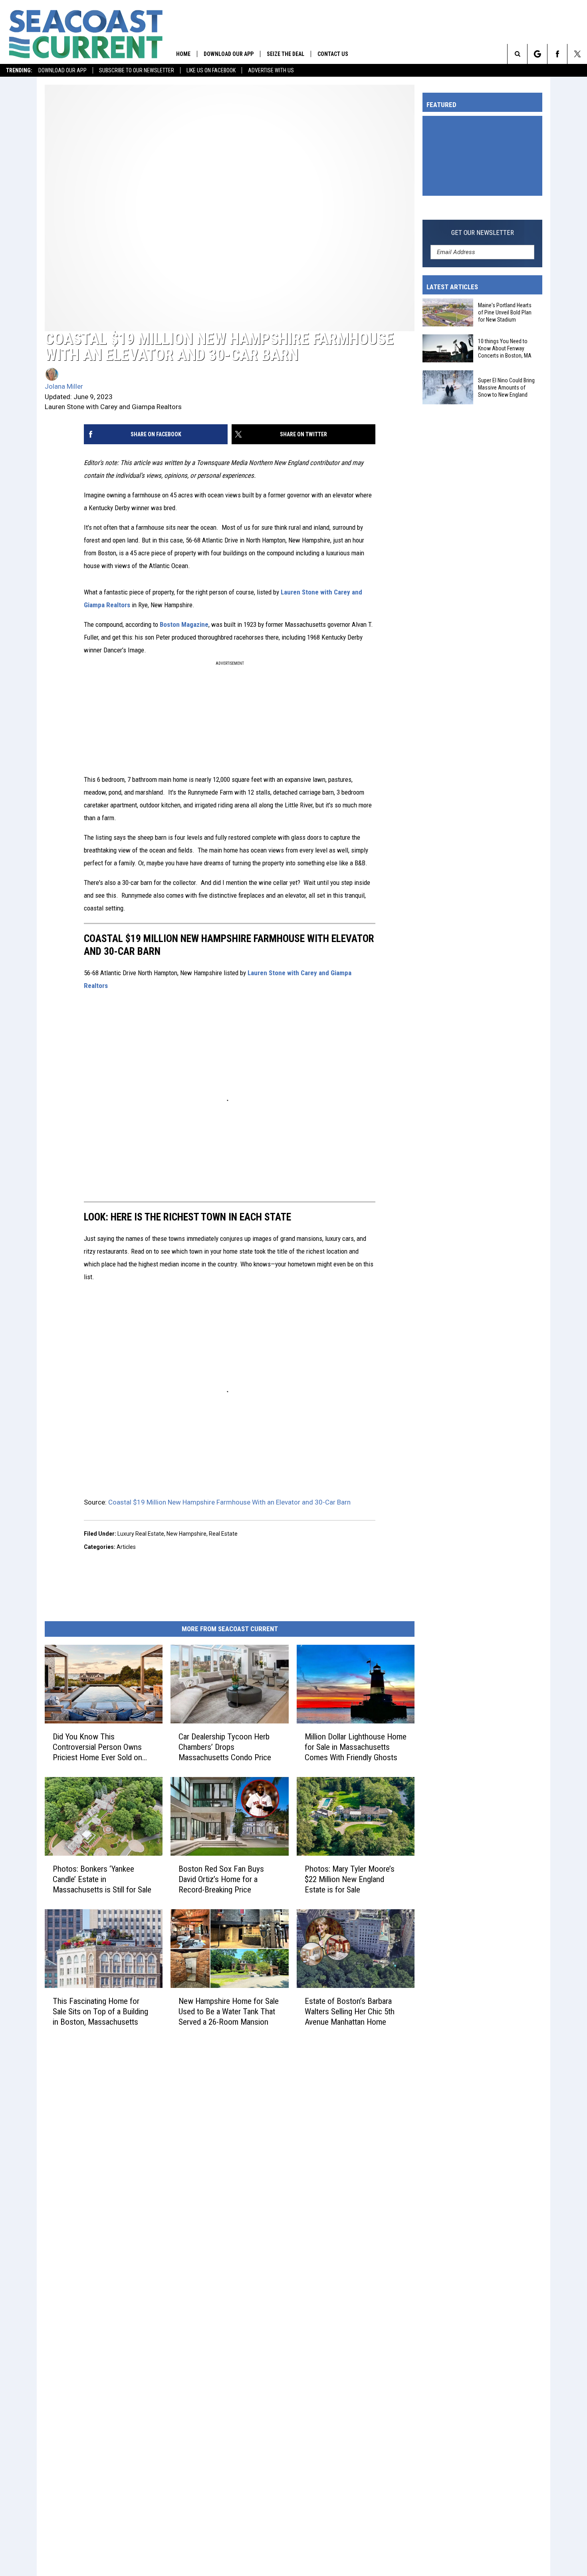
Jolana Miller (64, 386)
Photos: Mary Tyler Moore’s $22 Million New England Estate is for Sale (350, 1879)
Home (183, 54)
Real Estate (223, 1534)
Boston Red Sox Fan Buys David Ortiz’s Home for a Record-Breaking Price (221, 1879)
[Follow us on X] (577, 54)
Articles (126, 1547)
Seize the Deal (286, 54)
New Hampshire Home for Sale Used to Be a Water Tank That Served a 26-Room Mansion (229, 2012)
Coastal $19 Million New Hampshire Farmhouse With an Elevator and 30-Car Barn (229, 1502)
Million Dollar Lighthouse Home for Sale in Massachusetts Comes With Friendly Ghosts (356, 1747)
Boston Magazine (184, 624)
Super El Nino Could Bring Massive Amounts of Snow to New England (506, 387)
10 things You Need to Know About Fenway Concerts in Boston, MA (505, 348)
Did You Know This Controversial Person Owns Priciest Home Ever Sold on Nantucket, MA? (97, 1747)
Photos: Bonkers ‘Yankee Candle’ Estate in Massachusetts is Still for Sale (102, 1879)
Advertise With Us (271, 70)
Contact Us (333, 54)
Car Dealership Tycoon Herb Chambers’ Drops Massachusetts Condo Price (225, 1747)
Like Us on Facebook (211, 70)
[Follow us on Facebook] (557, 54)
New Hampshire (186, 1534)
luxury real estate (141, 1534)
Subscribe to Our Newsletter (137, 70)
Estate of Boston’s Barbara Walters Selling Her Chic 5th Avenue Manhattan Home (350, 2012)
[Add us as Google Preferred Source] (537, 54)
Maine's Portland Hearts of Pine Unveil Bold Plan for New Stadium (505, 312)
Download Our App (62, 70)
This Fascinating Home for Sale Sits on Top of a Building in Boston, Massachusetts (100, 2012)
